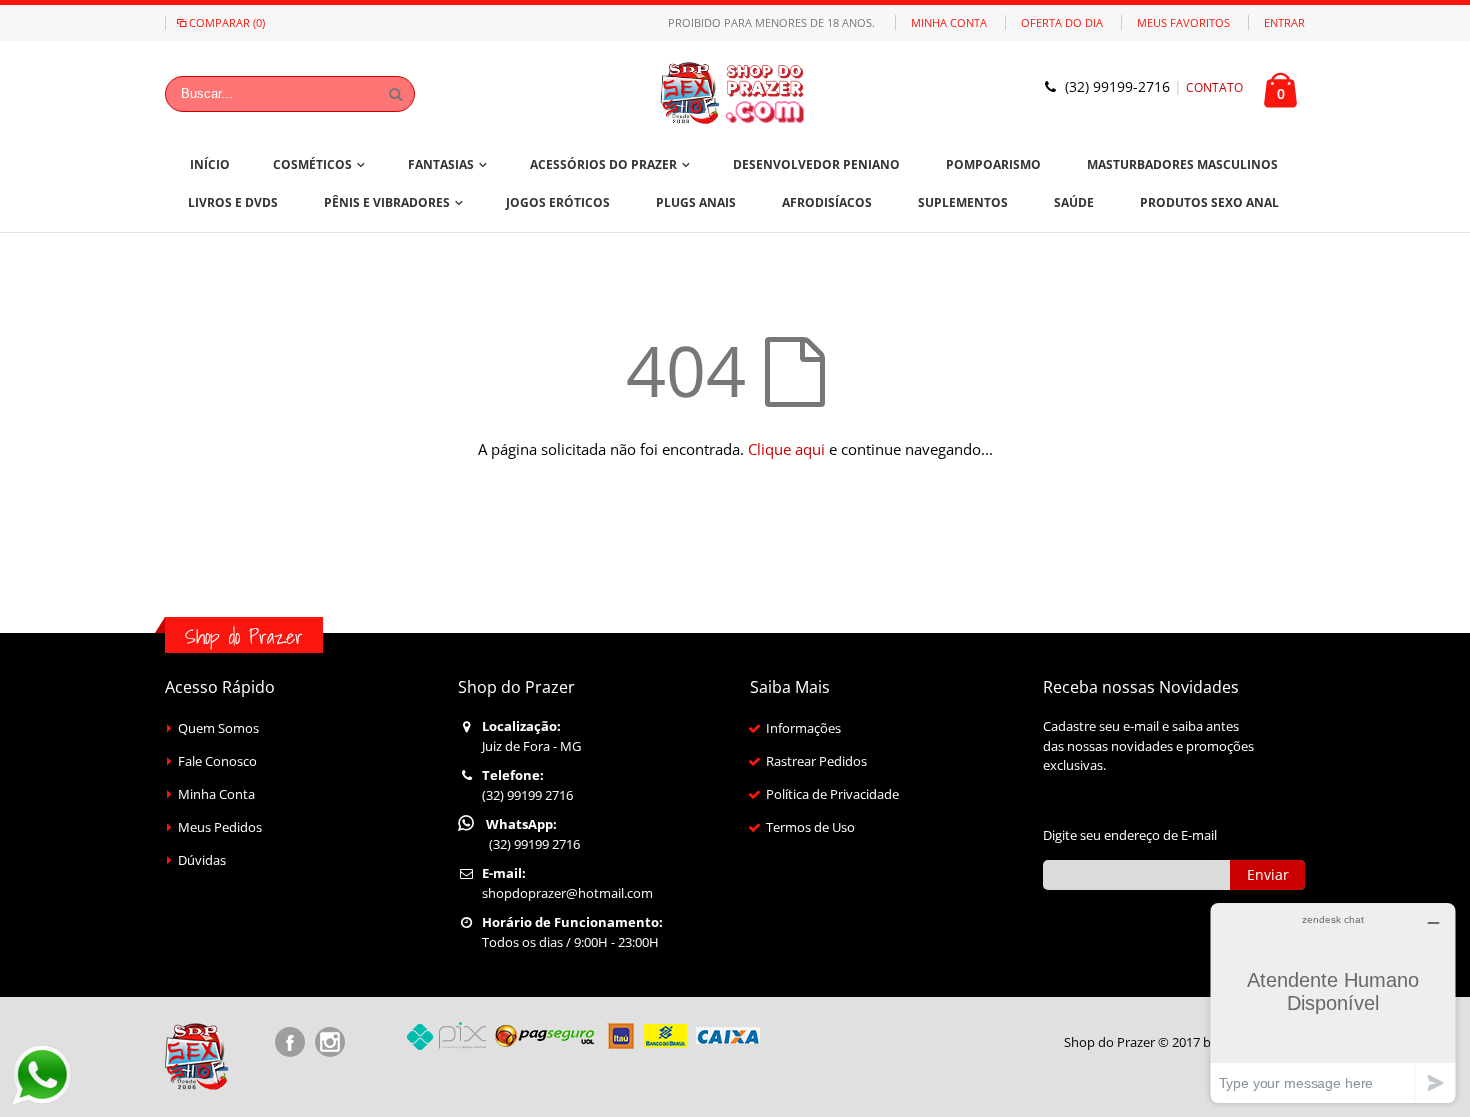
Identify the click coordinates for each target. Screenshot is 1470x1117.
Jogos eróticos (558, 202)
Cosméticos (312, 164)
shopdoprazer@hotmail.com (567, 893)
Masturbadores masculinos (1182, 164)
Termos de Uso (810, 827)
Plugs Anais (696, 202)
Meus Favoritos (1183, 22)
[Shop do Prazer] (735, 93)
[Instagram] (330, 1042)
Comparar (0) (227, 22)
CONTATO (1214, 87)
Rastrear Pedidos (816, 761)
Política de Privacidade (832, 794)
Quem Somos (218, 728)
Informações (803, 728)
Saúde (1074, 202)
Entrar (1284, 22)
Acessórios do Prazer (603, 164)
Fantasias (441, 164)
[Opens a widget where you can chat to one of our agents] (1333, 1002)
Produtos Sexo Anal (1209, 202)
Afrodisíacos (827, 202)
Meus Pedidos (220, 827)
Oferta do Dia (1062, 22)
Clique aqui (786, 449)
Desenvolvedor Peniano (816, 164)
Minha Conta (949, 22)
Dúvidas (202, 860)
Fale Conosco (217, 761)
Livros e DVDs (233, 202)
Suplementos (963, 202)
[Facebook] (290, 1042)
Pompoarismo (993, 164)
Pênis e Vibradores (387, 202)
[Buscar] (396, 94)
